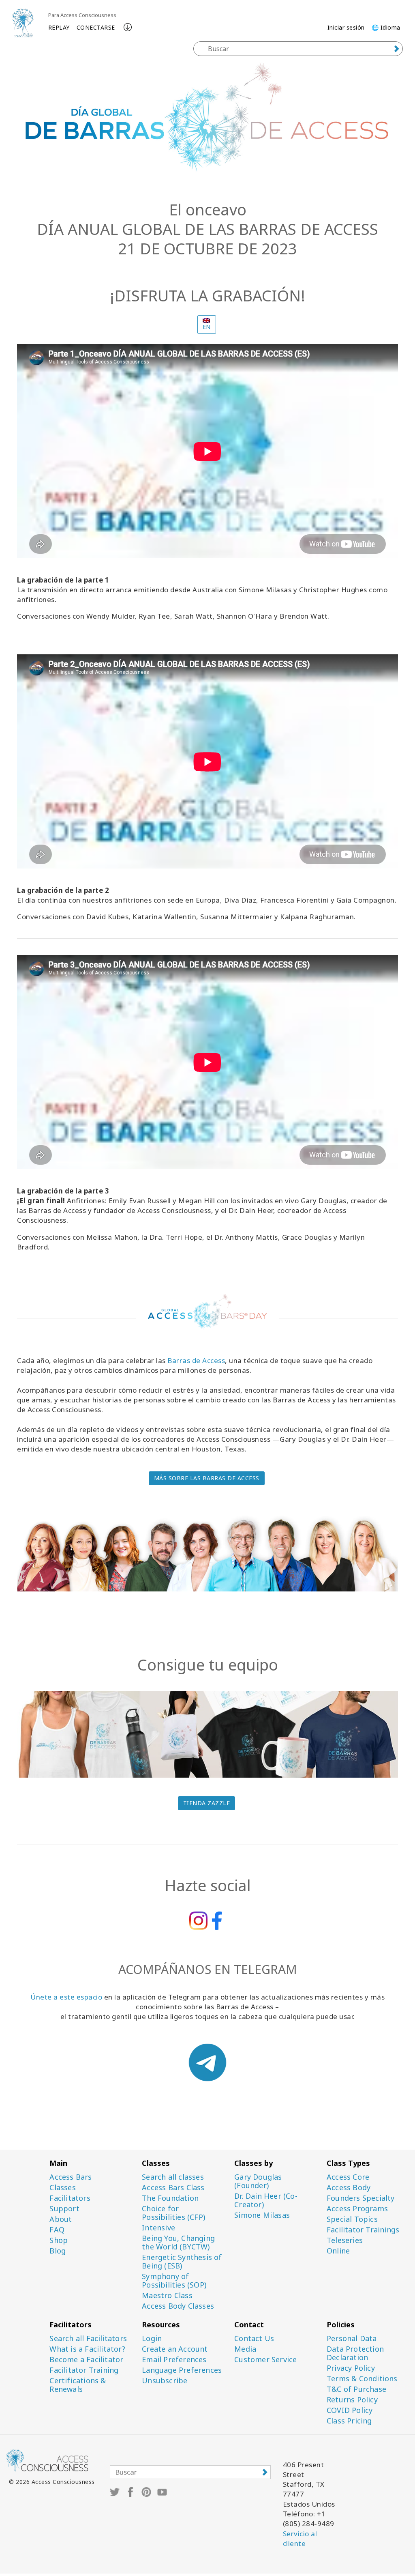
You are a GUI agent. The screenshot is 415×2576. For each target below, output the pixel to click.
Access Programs (357, 2209)
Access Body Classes (178, 2306)
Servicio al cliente (300, 2538)
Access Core (348, 2177)
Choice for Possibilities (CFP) (173, 2213)
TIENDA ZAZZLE (207, 1803)
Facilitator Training (84, 2370)
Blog (58, 2251)
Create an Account (175, 2349)
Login (152, 2338)
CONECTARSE (96, 27)
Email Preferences (174, 2360)
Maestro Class (167, 2295)
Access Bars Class (173, 2188)
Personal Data (352, 2338)
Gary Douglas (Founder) (258, 2181)
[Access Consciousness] (23, 23)
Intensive (158, 2228)
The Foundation (170, 2198)
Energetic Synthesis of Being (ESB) (182, 2262)
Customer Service (265, 2360)
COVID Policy (350, 2410)
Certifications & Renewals (78, 2385)
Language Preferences (182, 2370)
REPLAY (59, 27)
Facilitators (70, 2198)
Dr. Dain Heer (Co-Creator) (266, 2200)
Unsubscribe (165, 2381)
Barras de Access (196, 1360)
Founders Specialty (361, 2198)
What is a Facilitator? (87, 2349)
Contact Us (254, 2338)
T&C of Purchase (356, 2389)
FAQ (57, 2230)
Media (245, 2349)
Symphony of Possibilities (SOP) (174, 2281)
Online (338, 2251)
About (61, 2219)
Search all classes (173, 2177)
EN (207, 327)
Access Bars (71, 2177)
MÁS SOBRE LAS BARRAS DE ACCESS (207, 1478)
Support (64, 2209)
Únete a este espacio (66, 1997)
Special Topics (352, 2219)
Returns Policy (352, 2400)
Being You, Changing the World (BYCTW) (178, 2243)
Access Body (349, 2188)
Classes (62, 2188)
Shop (59, 2240)
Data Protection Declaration (355, 2353)
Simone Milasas (262, 2215)
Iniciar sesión (346, 27)
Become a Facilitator (86, 2360)
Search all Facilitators (88, 2338)
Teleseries (345, 2240)
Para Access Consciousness (82, 15)
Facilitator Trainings (363, 2230)
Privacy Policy (351, 2368)
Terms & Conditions (362, 2379)
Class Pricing (349, 2421)
